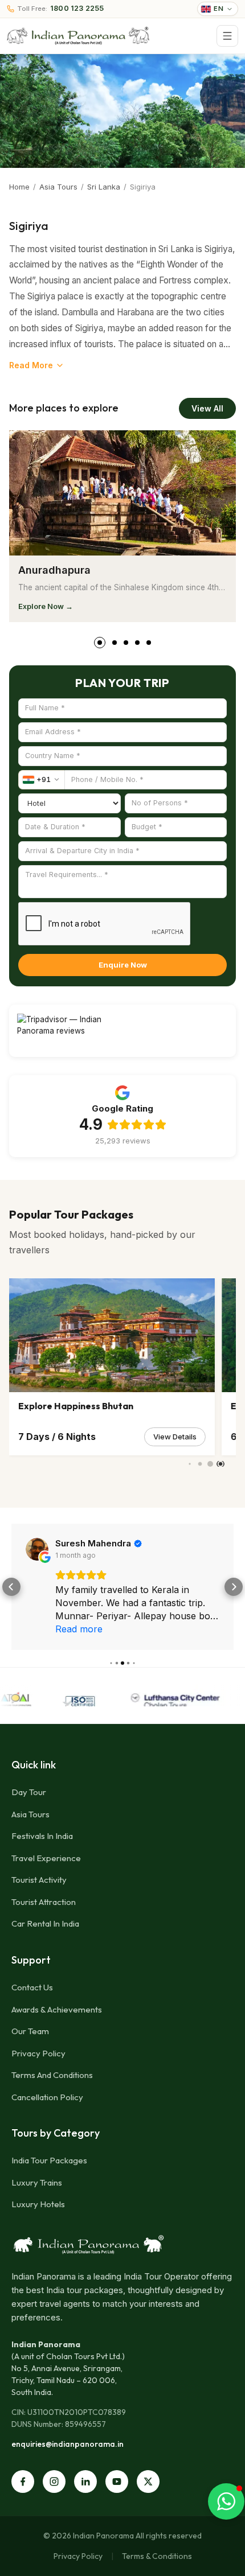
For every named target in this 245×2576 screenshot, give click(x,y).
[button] (11, 1587)
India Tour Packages (49, 2160)
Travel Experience (46, 1858)
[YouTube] (117, 2482)
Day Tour (29, 1792)
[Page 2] (111, 643)
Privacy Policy (38, 2053)
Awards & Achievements (57, 2009)
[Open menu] (227, 36)
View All (207, 408)
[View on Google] (37, 1549)
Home (19, 187)
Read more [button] (79, 1629)
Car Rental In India (45, 1923)
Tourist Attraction (44, 1902)
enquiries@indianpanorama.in (68, 2444)
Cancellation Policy (47, 2097)
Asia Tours (58, 187)
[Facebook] (23, 2482)
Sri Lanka (104, 187)
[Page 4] (137, 643)
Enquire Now (123, 965)
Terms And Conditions (52, 2075)
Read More (31, 365)
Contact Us (32, 1987)
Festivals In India (42, 1836)
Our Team (30, 2031)
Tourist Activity (39, 1880)
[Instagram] (54, 2482)
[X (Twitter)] (148, 2482)
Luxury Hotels (38, 2204)
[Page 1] (96, 643)
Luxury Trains (37, 2182)
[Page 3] (126, 643)
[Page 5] (149, 643)
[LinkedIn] (85, 2482)
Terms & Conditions (157, 2556)
